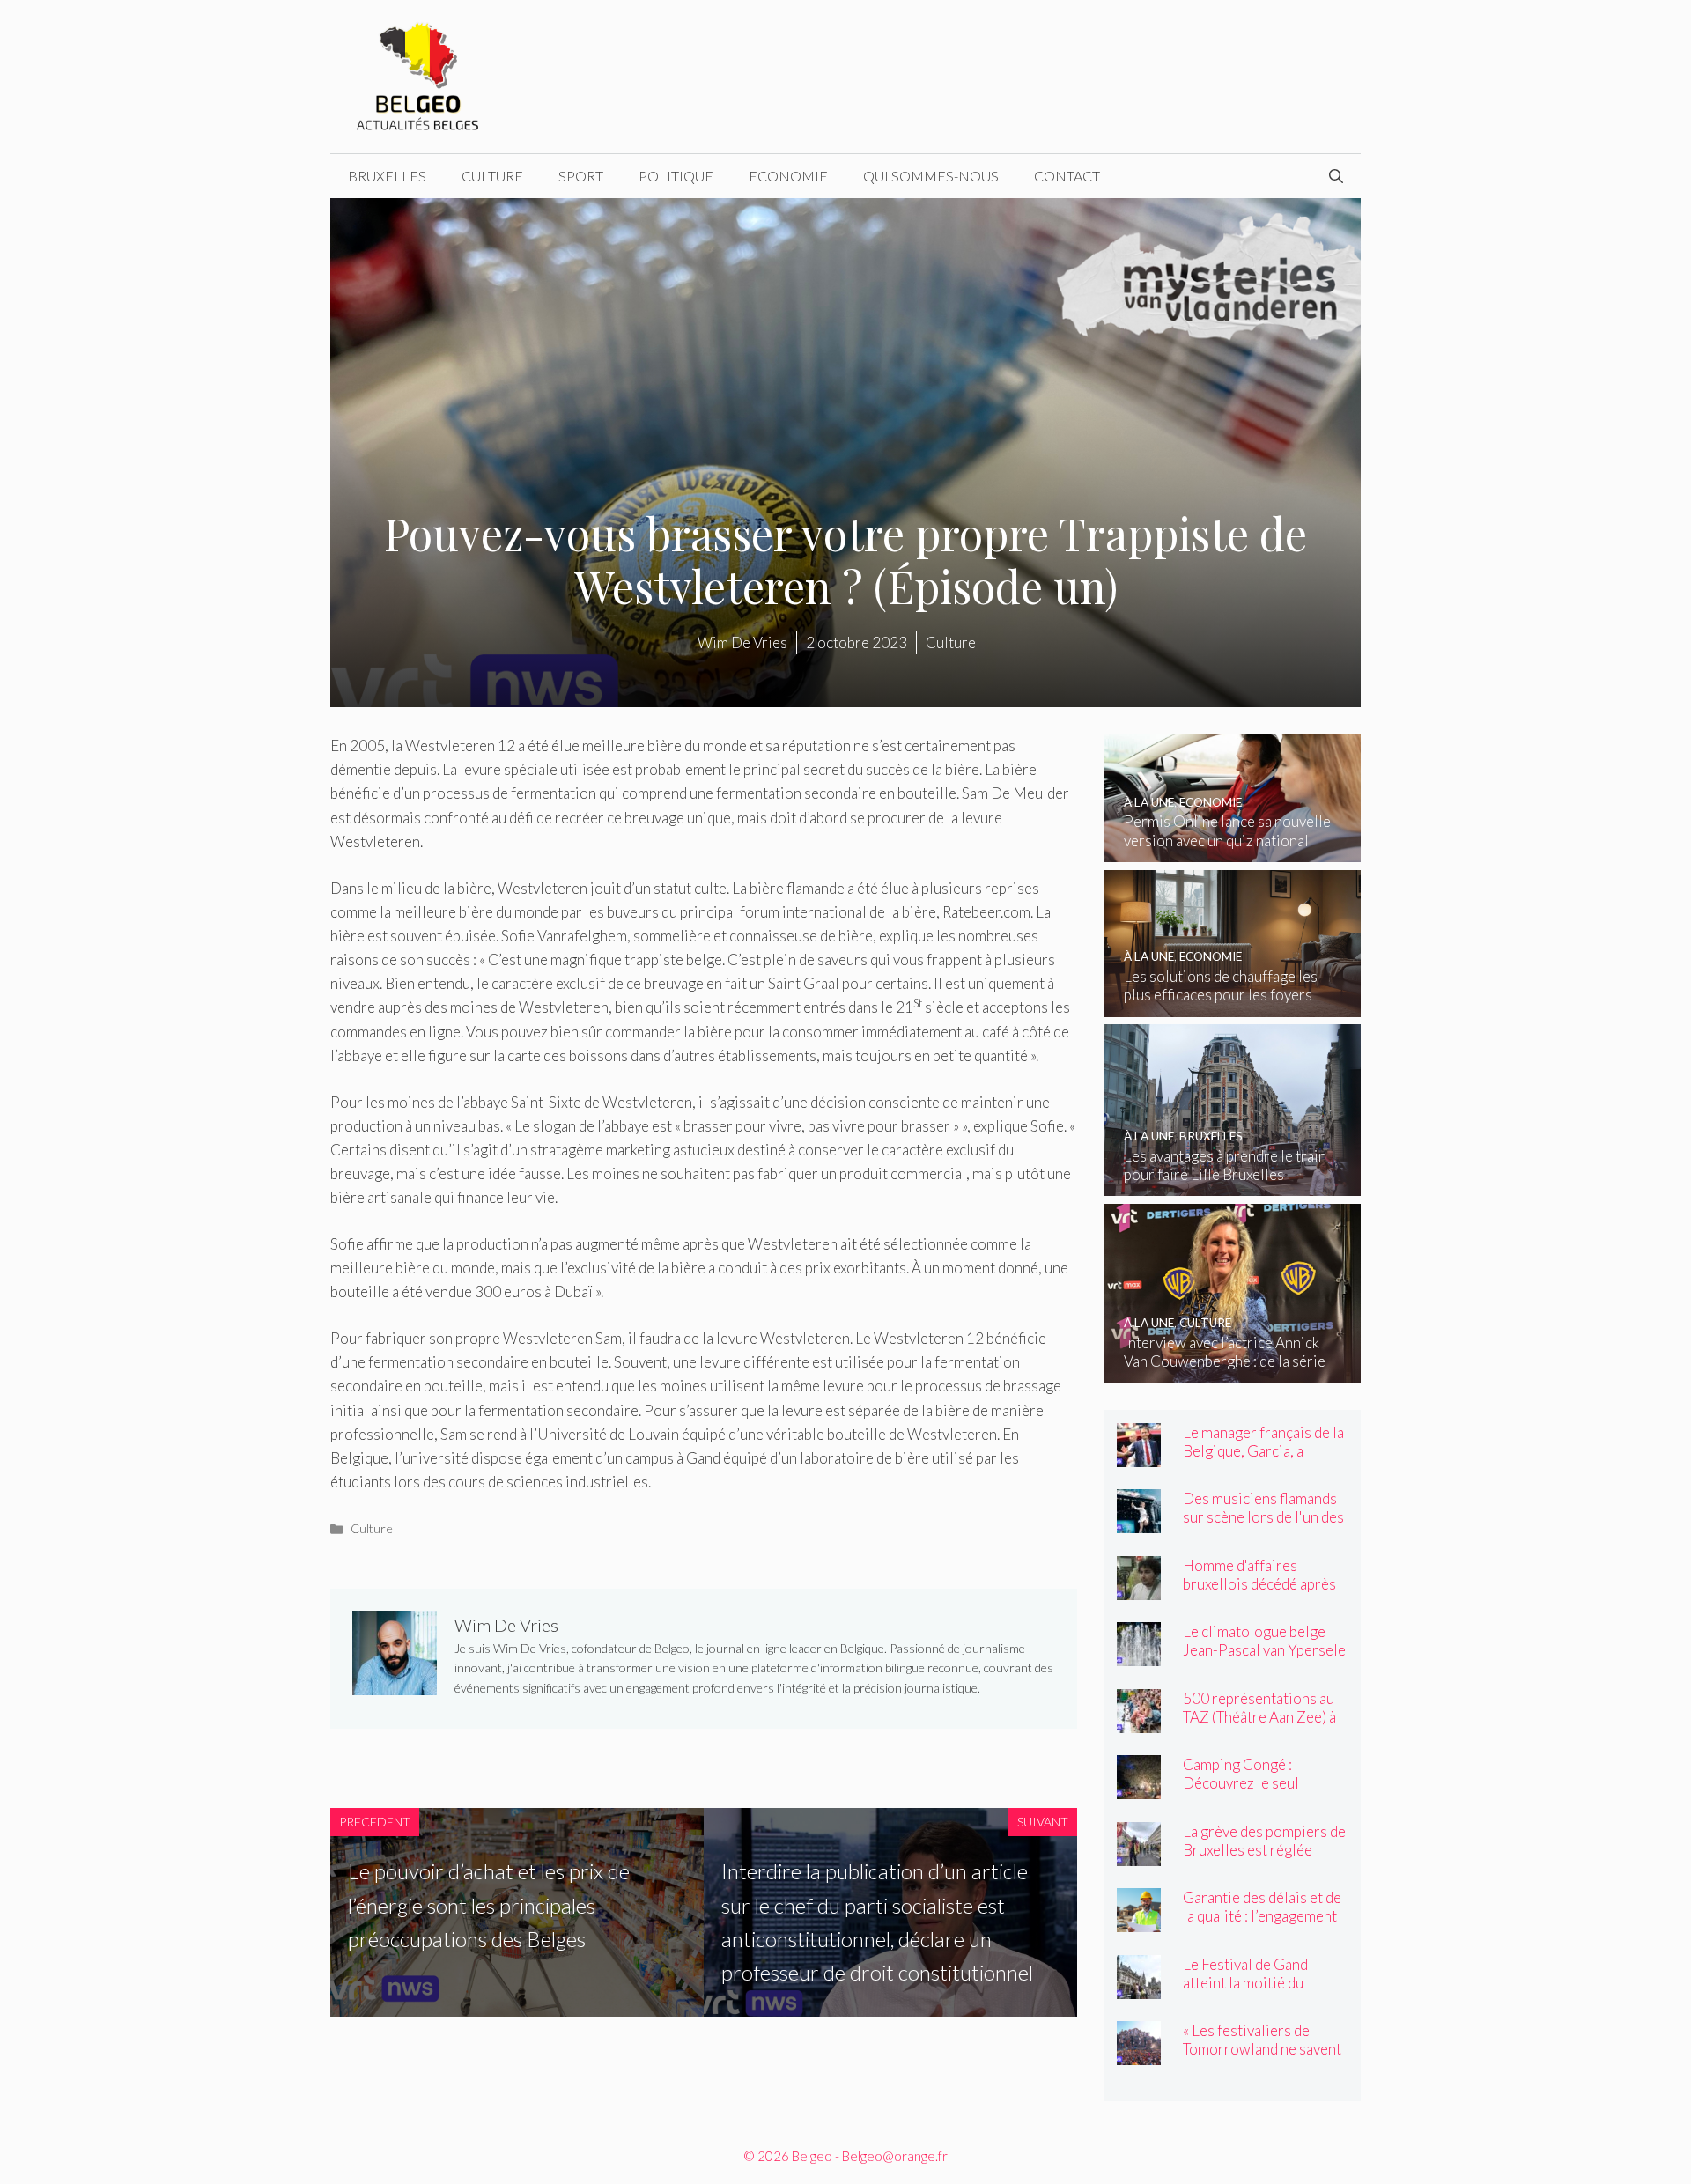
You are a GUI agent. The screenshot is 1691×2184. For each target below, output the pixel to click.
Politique (676, 176)
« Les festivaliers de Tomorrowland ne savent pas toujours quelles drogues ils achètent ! (1262, 2058)
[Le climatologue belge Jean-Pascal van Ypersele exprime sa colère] (1139, 1654)
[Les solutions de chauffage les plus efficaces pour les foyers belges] (1233, 1005)
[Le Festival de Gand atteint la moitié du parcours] (1139, 1987)
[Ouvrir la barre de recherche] (1336, 176)
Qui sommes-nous (931, 176)
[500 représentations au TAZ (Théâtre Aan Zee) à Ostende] (1139, 1721)
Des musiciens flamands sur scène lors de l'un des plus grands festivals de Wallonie (1263, 1526)
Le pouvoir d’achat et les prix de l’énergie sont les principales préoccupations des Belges (489, 1905)
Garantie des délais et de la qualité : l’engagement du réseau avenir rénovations (1262, 1925)
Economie (788, 176)
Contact (1067, 176)
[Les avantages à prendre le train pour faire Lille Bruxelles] (1233, 1184)
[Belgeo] (418, 74)
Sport (581, 176)
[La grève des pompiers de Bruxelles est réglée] (1139, 1854)
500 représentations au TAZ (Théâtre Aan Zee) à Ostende (1259, 1717)
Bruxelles (387, 176)
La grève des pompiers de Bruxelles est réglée (1264, 1841)
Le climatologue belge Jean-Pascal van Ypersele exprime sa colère (1264, 1650)
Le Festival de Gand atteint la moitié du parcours (1245, 1983)
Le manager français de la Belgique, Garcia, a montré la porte (1263, 1451)
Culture (492, 176)
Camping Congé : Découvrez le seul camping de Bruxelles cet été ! (1263, 1792)
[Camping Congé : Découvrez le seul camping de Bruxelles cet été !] (1139, 1787)
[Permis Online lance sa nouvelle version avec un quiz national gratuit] (1233, 850)
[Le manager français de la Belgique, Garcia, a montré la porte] (1139, 1455)
